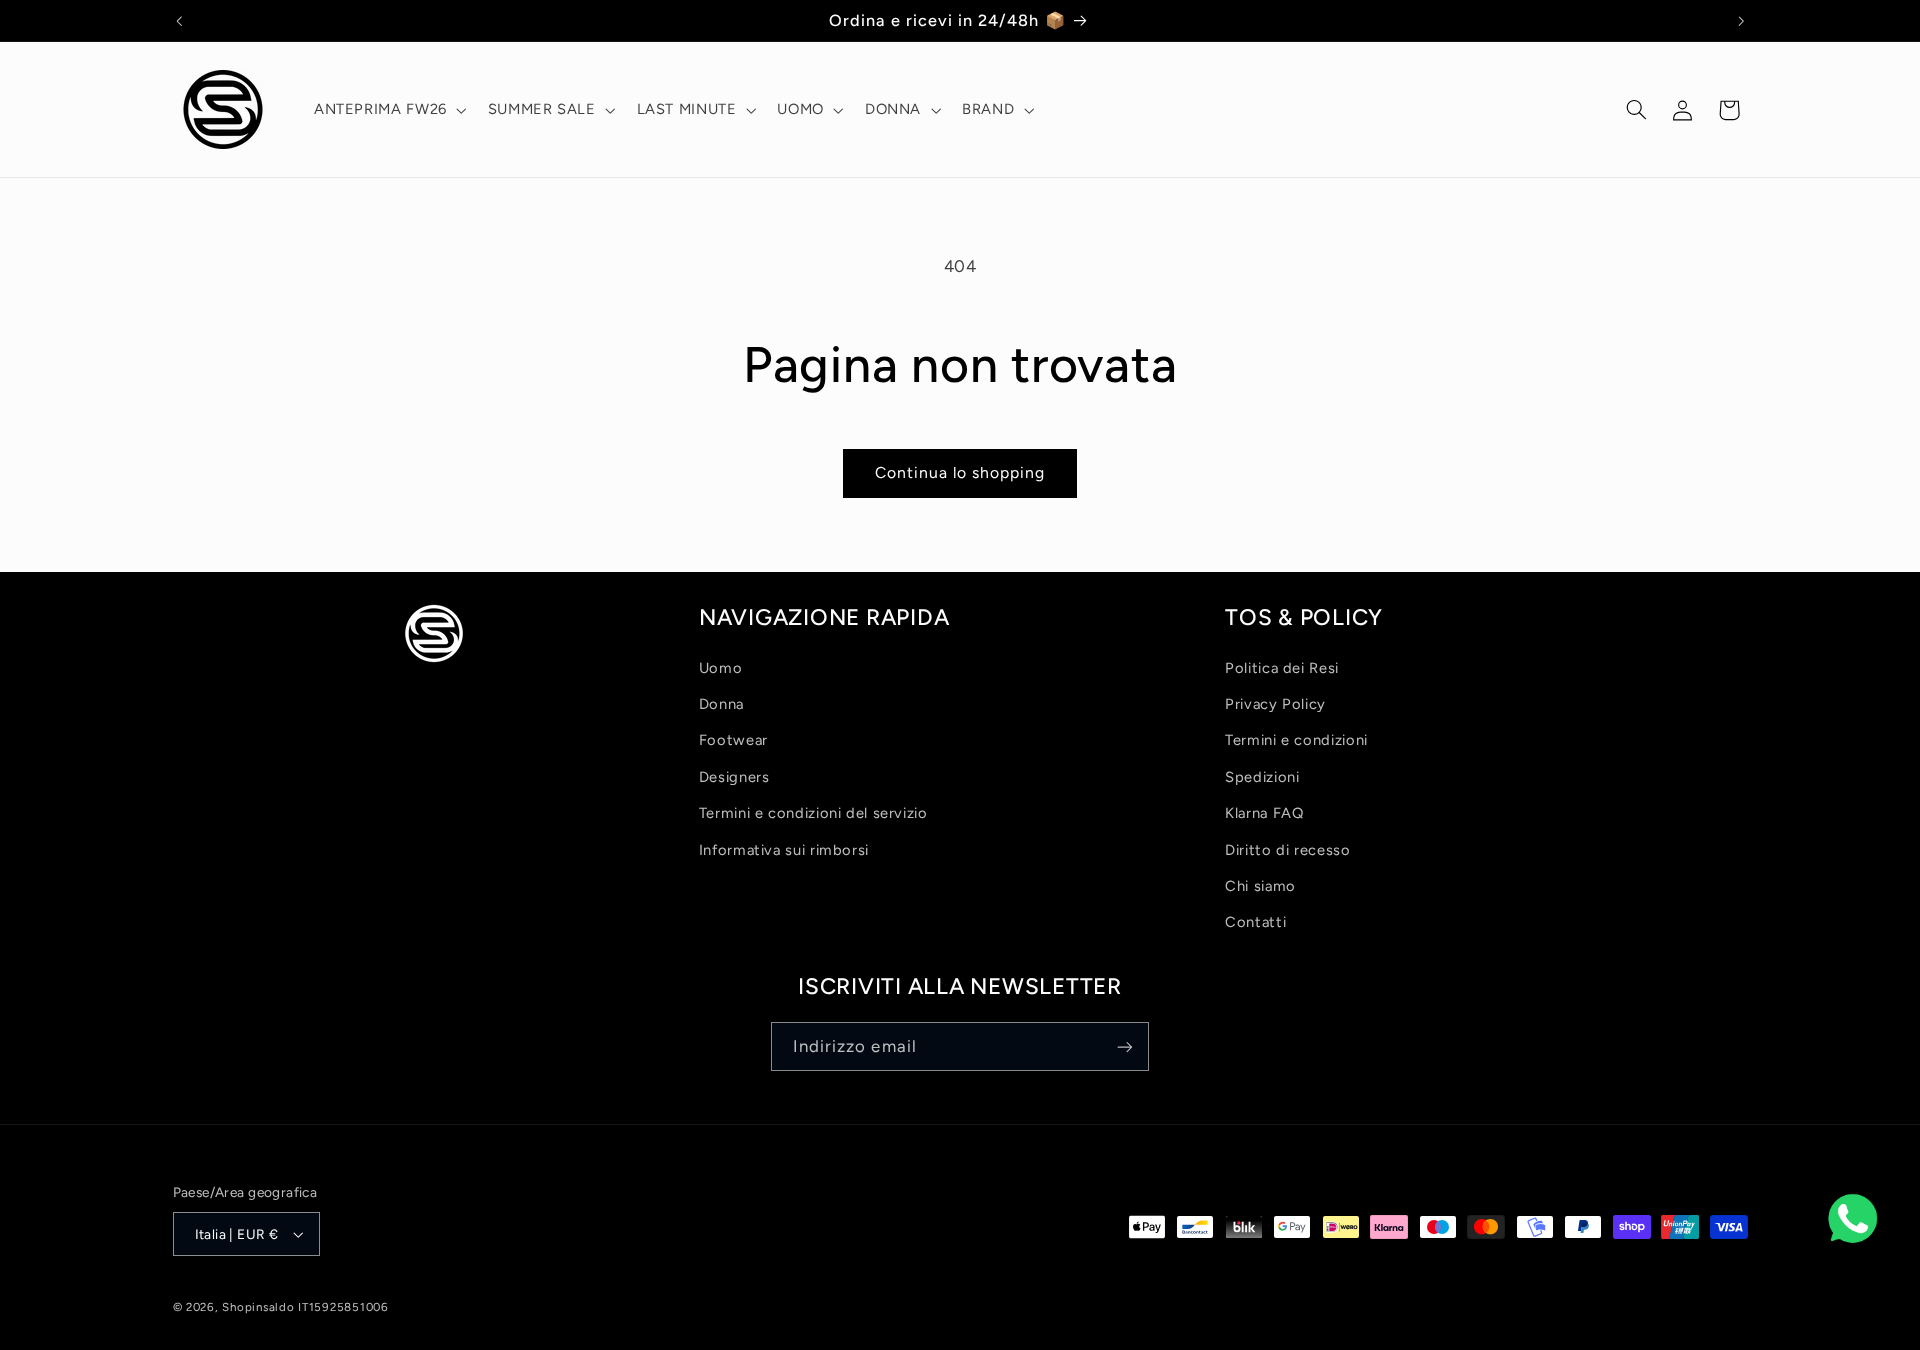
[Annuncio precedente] (179, 21)
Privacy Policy (1275, 704)
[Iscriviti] (1125, 1046)
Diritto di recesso (1287, 850)
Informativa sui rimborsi (784, 850)
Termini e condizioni (1296, 740)
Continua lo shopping (960, 472)
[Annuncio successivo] (1741, 21)
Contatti (1255, 922)
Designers (734, 777)
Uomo (721, 668)
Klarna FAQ (1264, 813)
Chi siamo (1260, 886)
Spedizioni (1262, 777)
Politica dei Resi (1282, 668)
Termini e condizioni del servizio (813, 813)
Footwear (733, 740)
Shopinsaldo (258, 1307)
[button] (388, 110)
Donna (721, 704)
